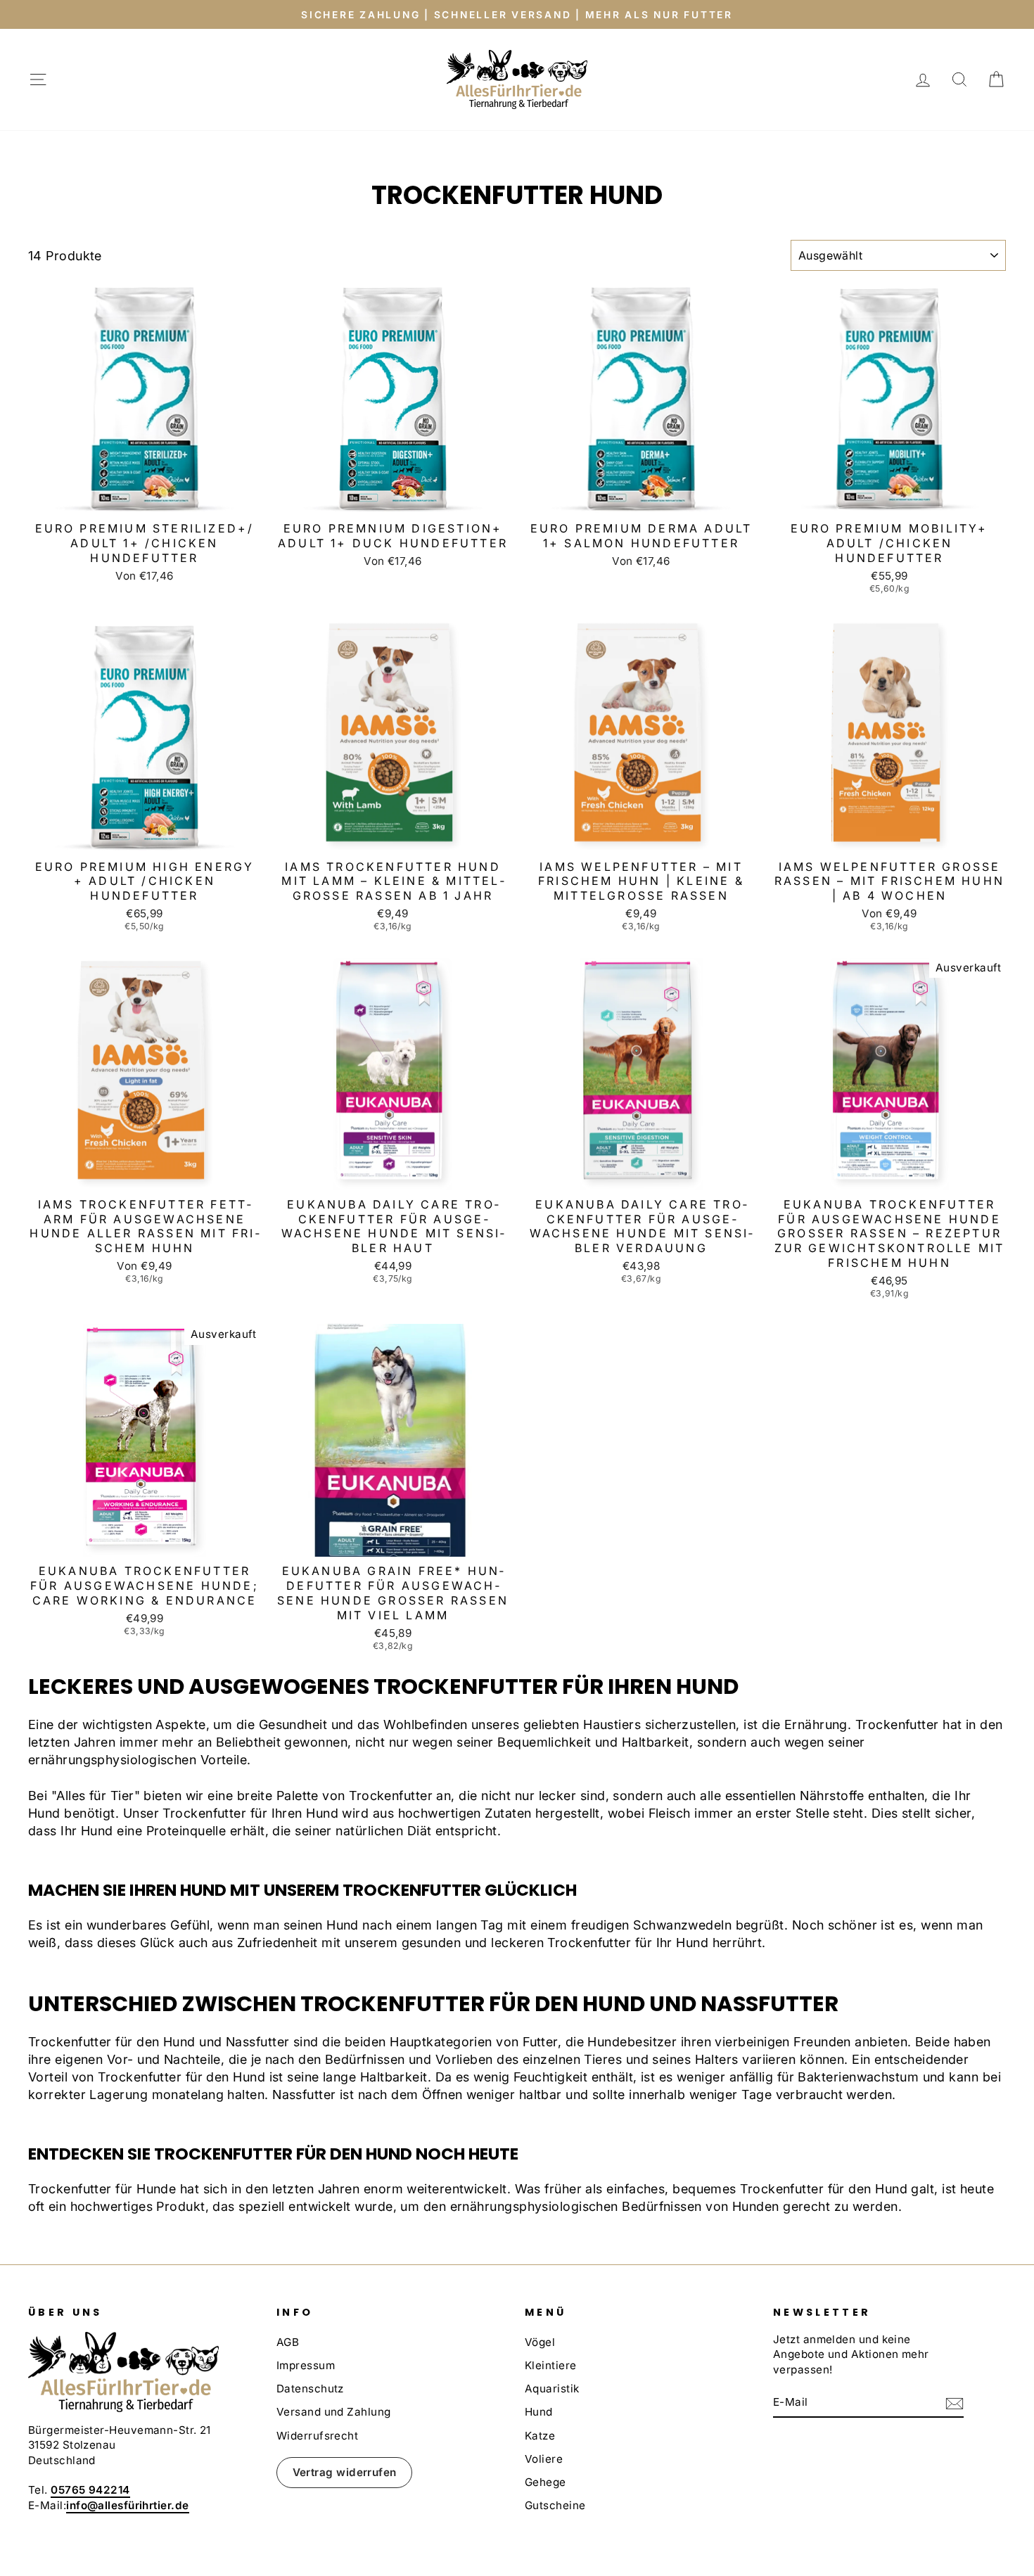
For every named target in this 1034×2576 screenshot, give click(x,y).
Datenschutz (310, 2389)
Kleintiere (551, 2365)
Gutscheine (555, 2505)
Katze (540, 2436)
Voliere (544, 2459)
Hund (539, 2412)
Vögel (540, 2342)
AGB (288, 2342)
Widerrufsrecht (317, 2436)
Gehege (545, 2482)
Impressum (306, 2365)
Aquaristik (552, 2389)
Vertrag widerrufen (345, 2472)
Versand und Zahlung (334, 2412)
